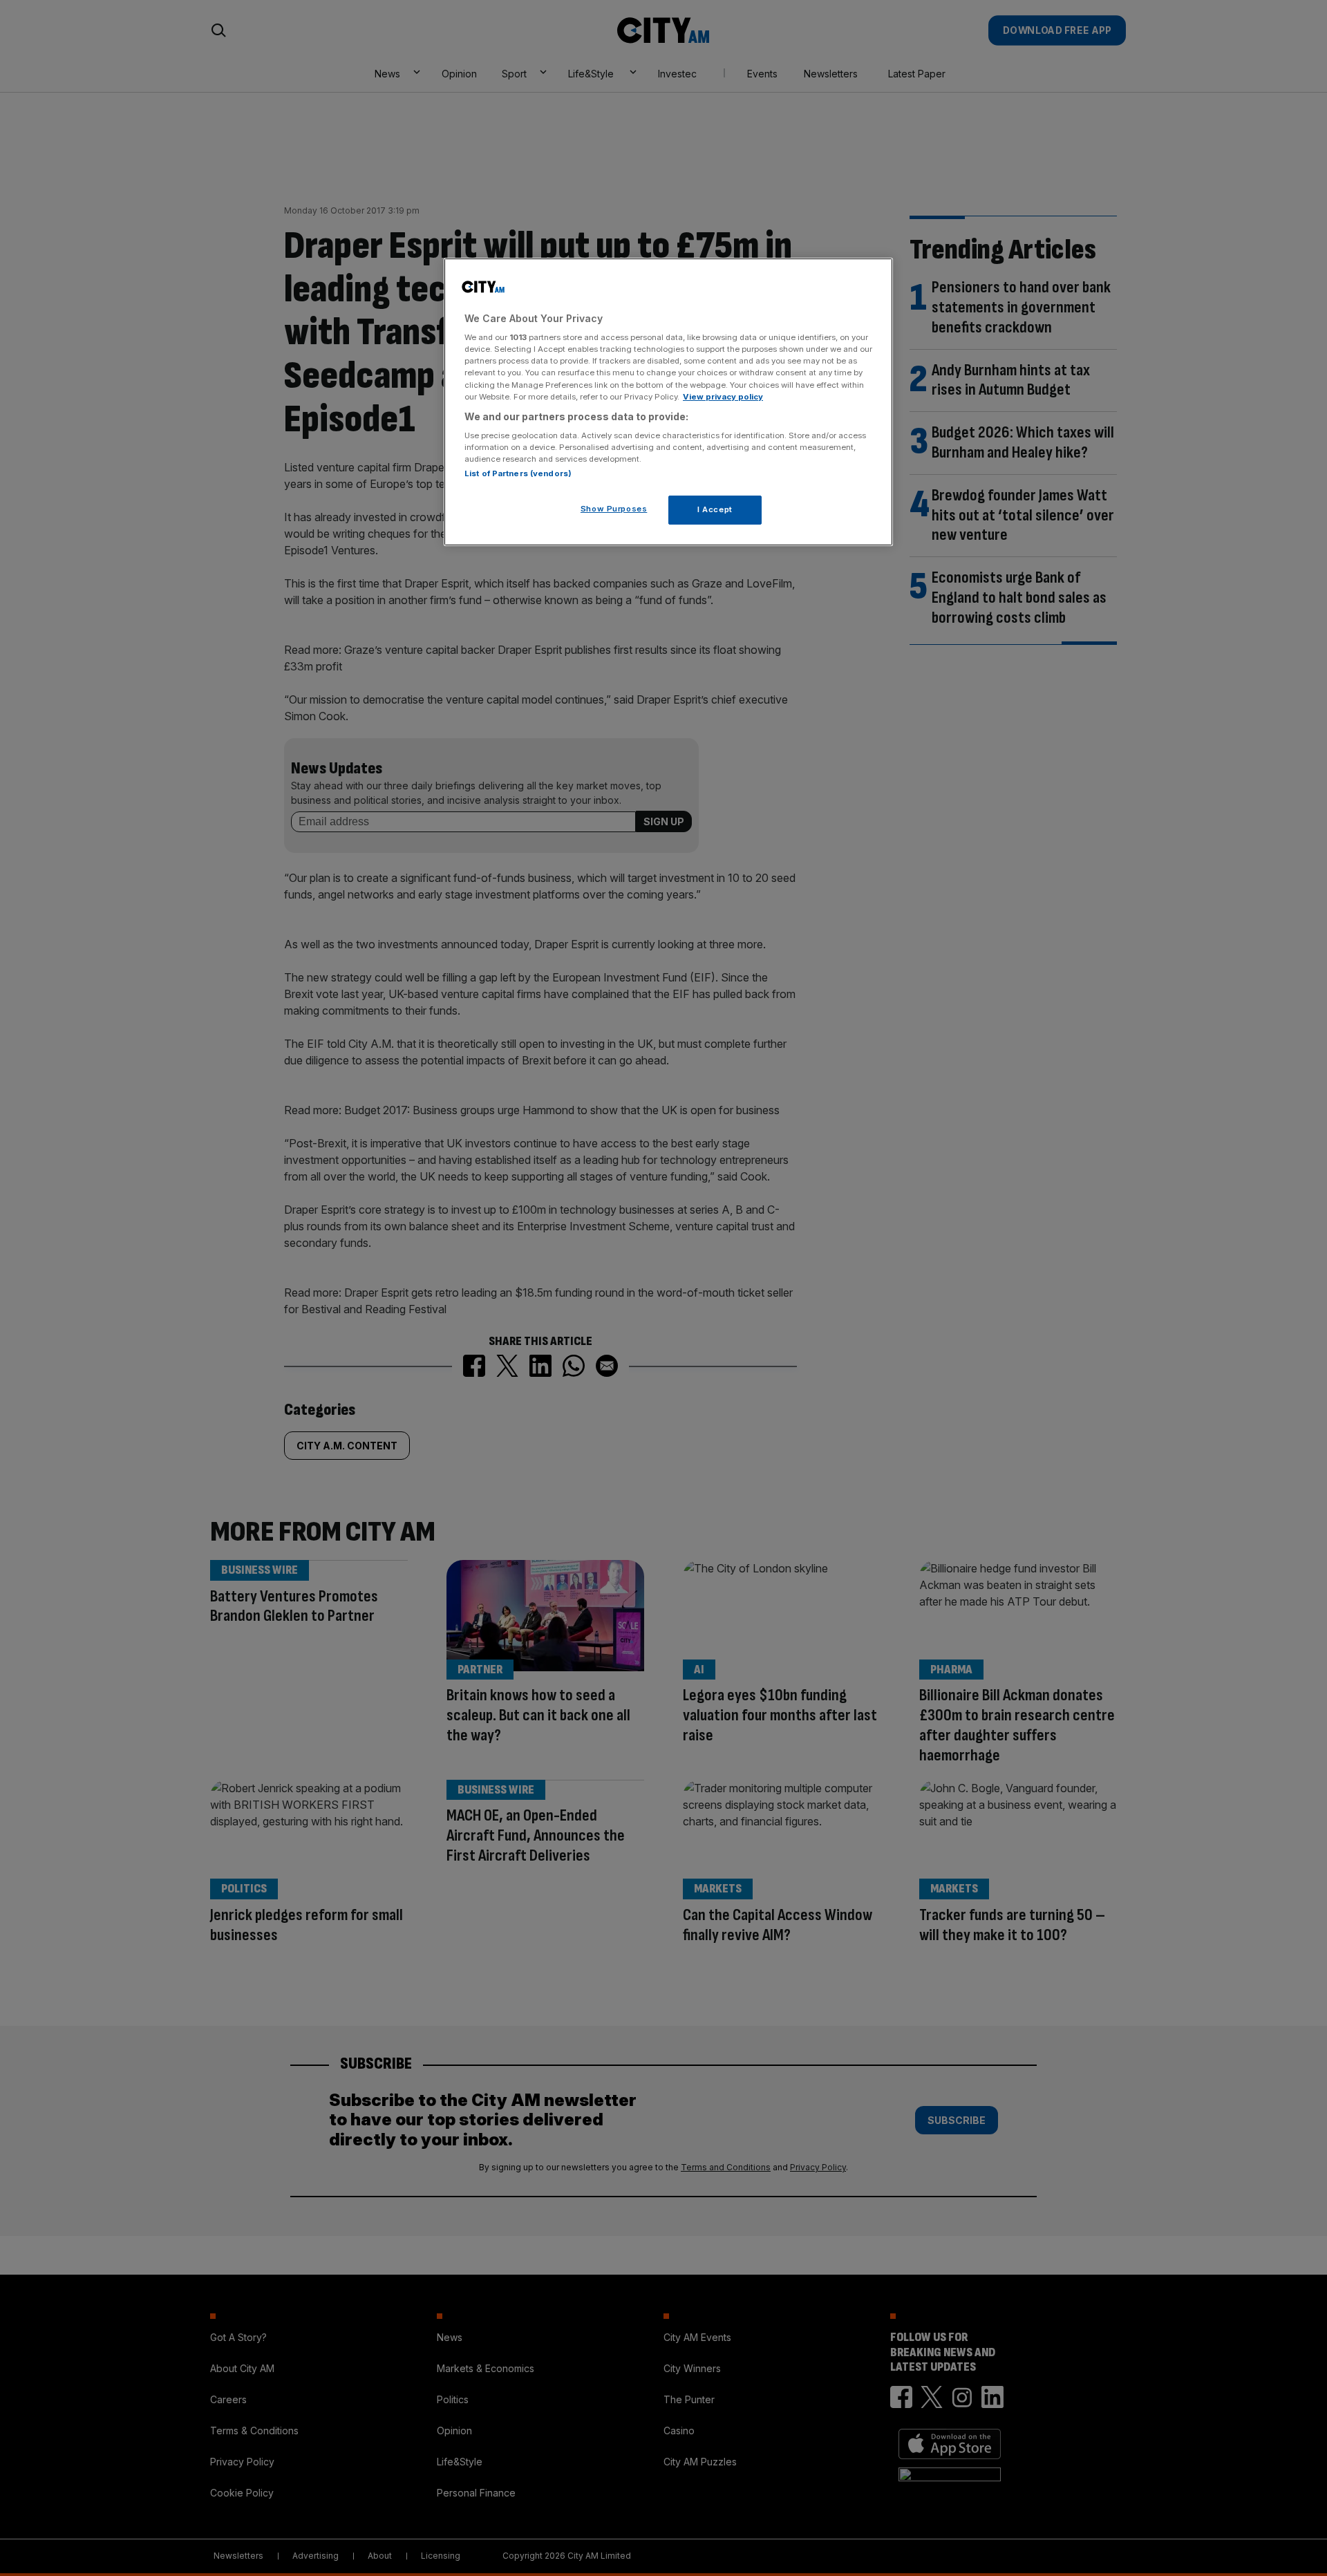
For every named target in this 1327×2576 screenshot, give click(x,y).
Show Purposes (614, 509)
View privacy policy (723, 397)
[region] (668, 402)
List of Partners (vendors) (518, 473)
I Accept (715, 509)
